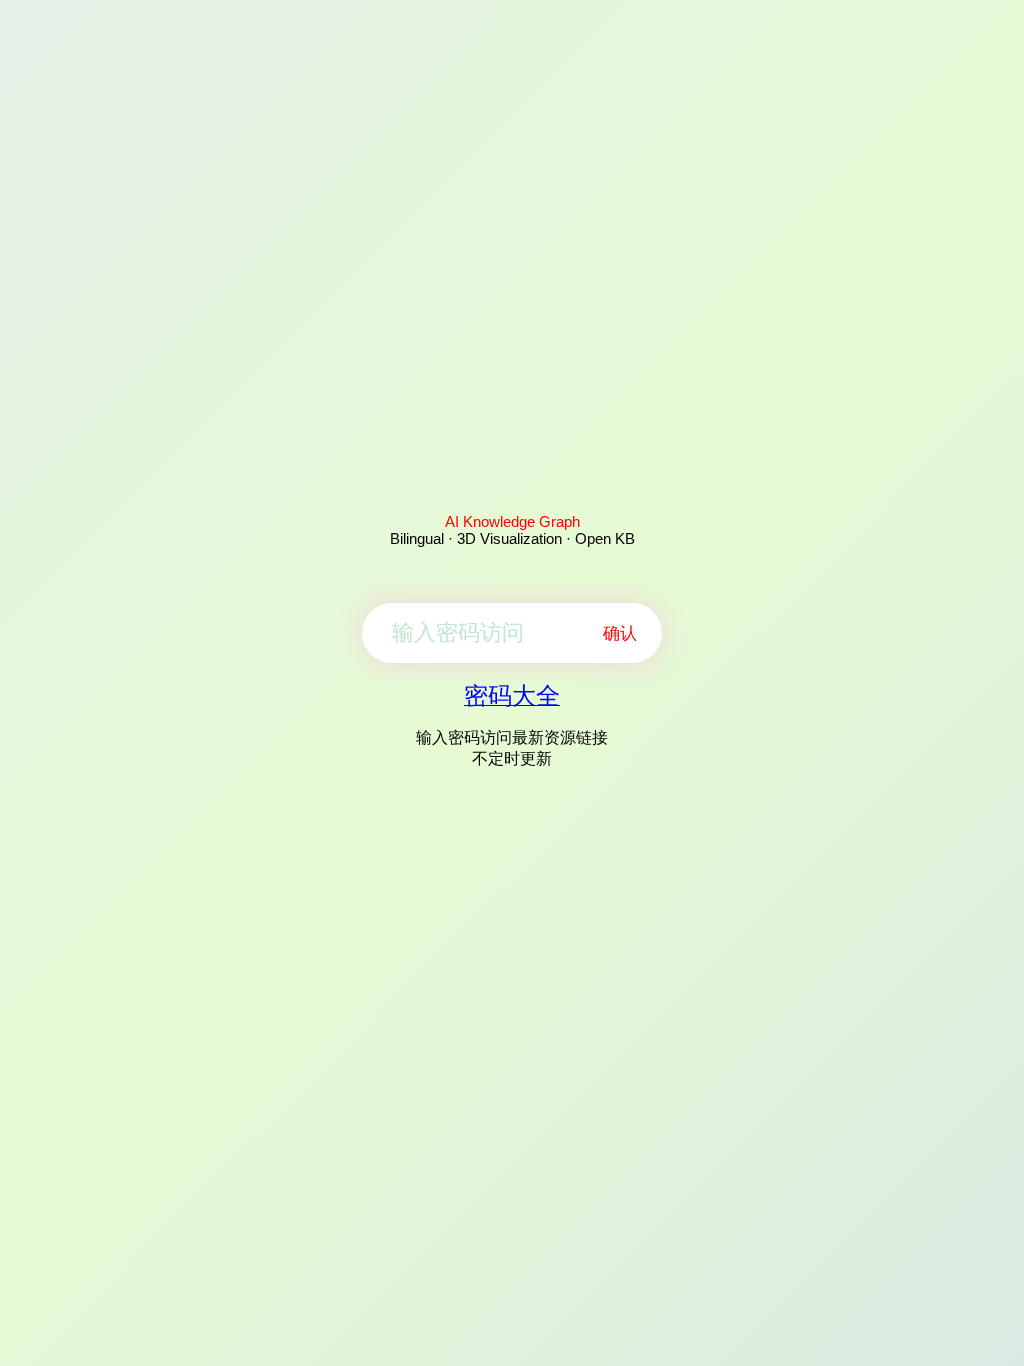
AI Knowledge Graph (512, 521)
